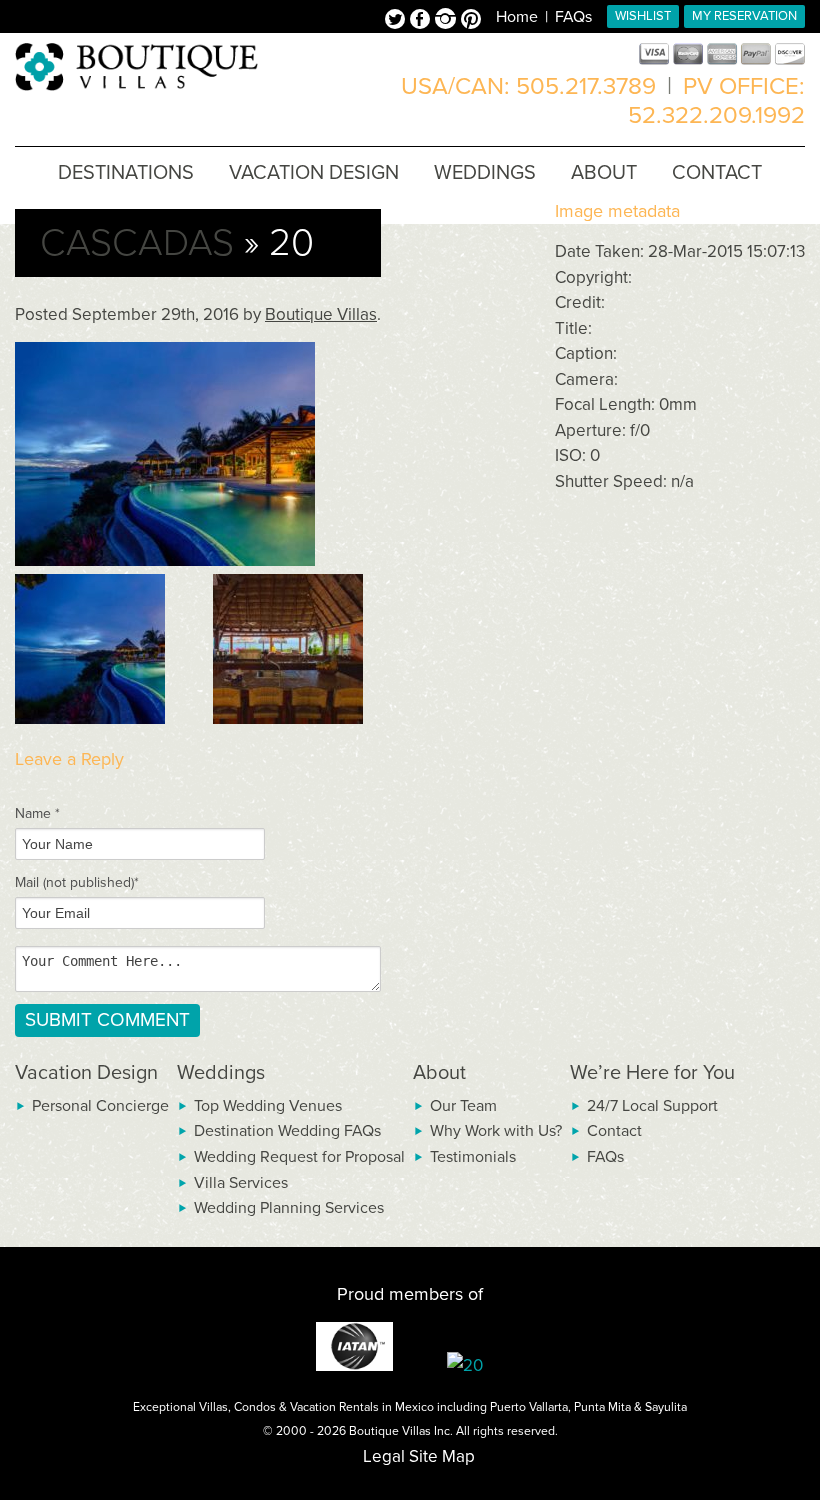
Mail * (77, 882)
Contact (614, 1131)
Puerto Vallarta (529, 1407)
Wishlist (643, 16)
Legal (384, 1456)
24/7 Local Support (652, 1106)
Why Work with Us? (496, 1131)
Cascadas (137, 243)
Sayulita (666, 1407)
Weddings (221, 1073)
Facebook (422, 21)
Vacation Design (86, 1073)
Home (517, 17)
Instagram (448, 21)
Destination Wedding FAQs (287, 1131)
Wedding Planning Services (289, 1208)
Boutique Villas (321, 314)
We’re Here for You (652, 1073)
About (439, 1073)
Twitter (397, 21)
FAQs (573, 17)
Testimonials (473, 1157)
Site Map (442, 1456)
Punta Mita (602, 1407)
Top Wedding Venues (268, 1106)
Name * (37, 813)
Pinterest (471, 21)
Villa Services (241, 1183)
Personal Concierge (100, 1106)
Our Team (463, 1106)
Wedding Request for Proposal (299, 1157)
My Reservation (744, 16)
